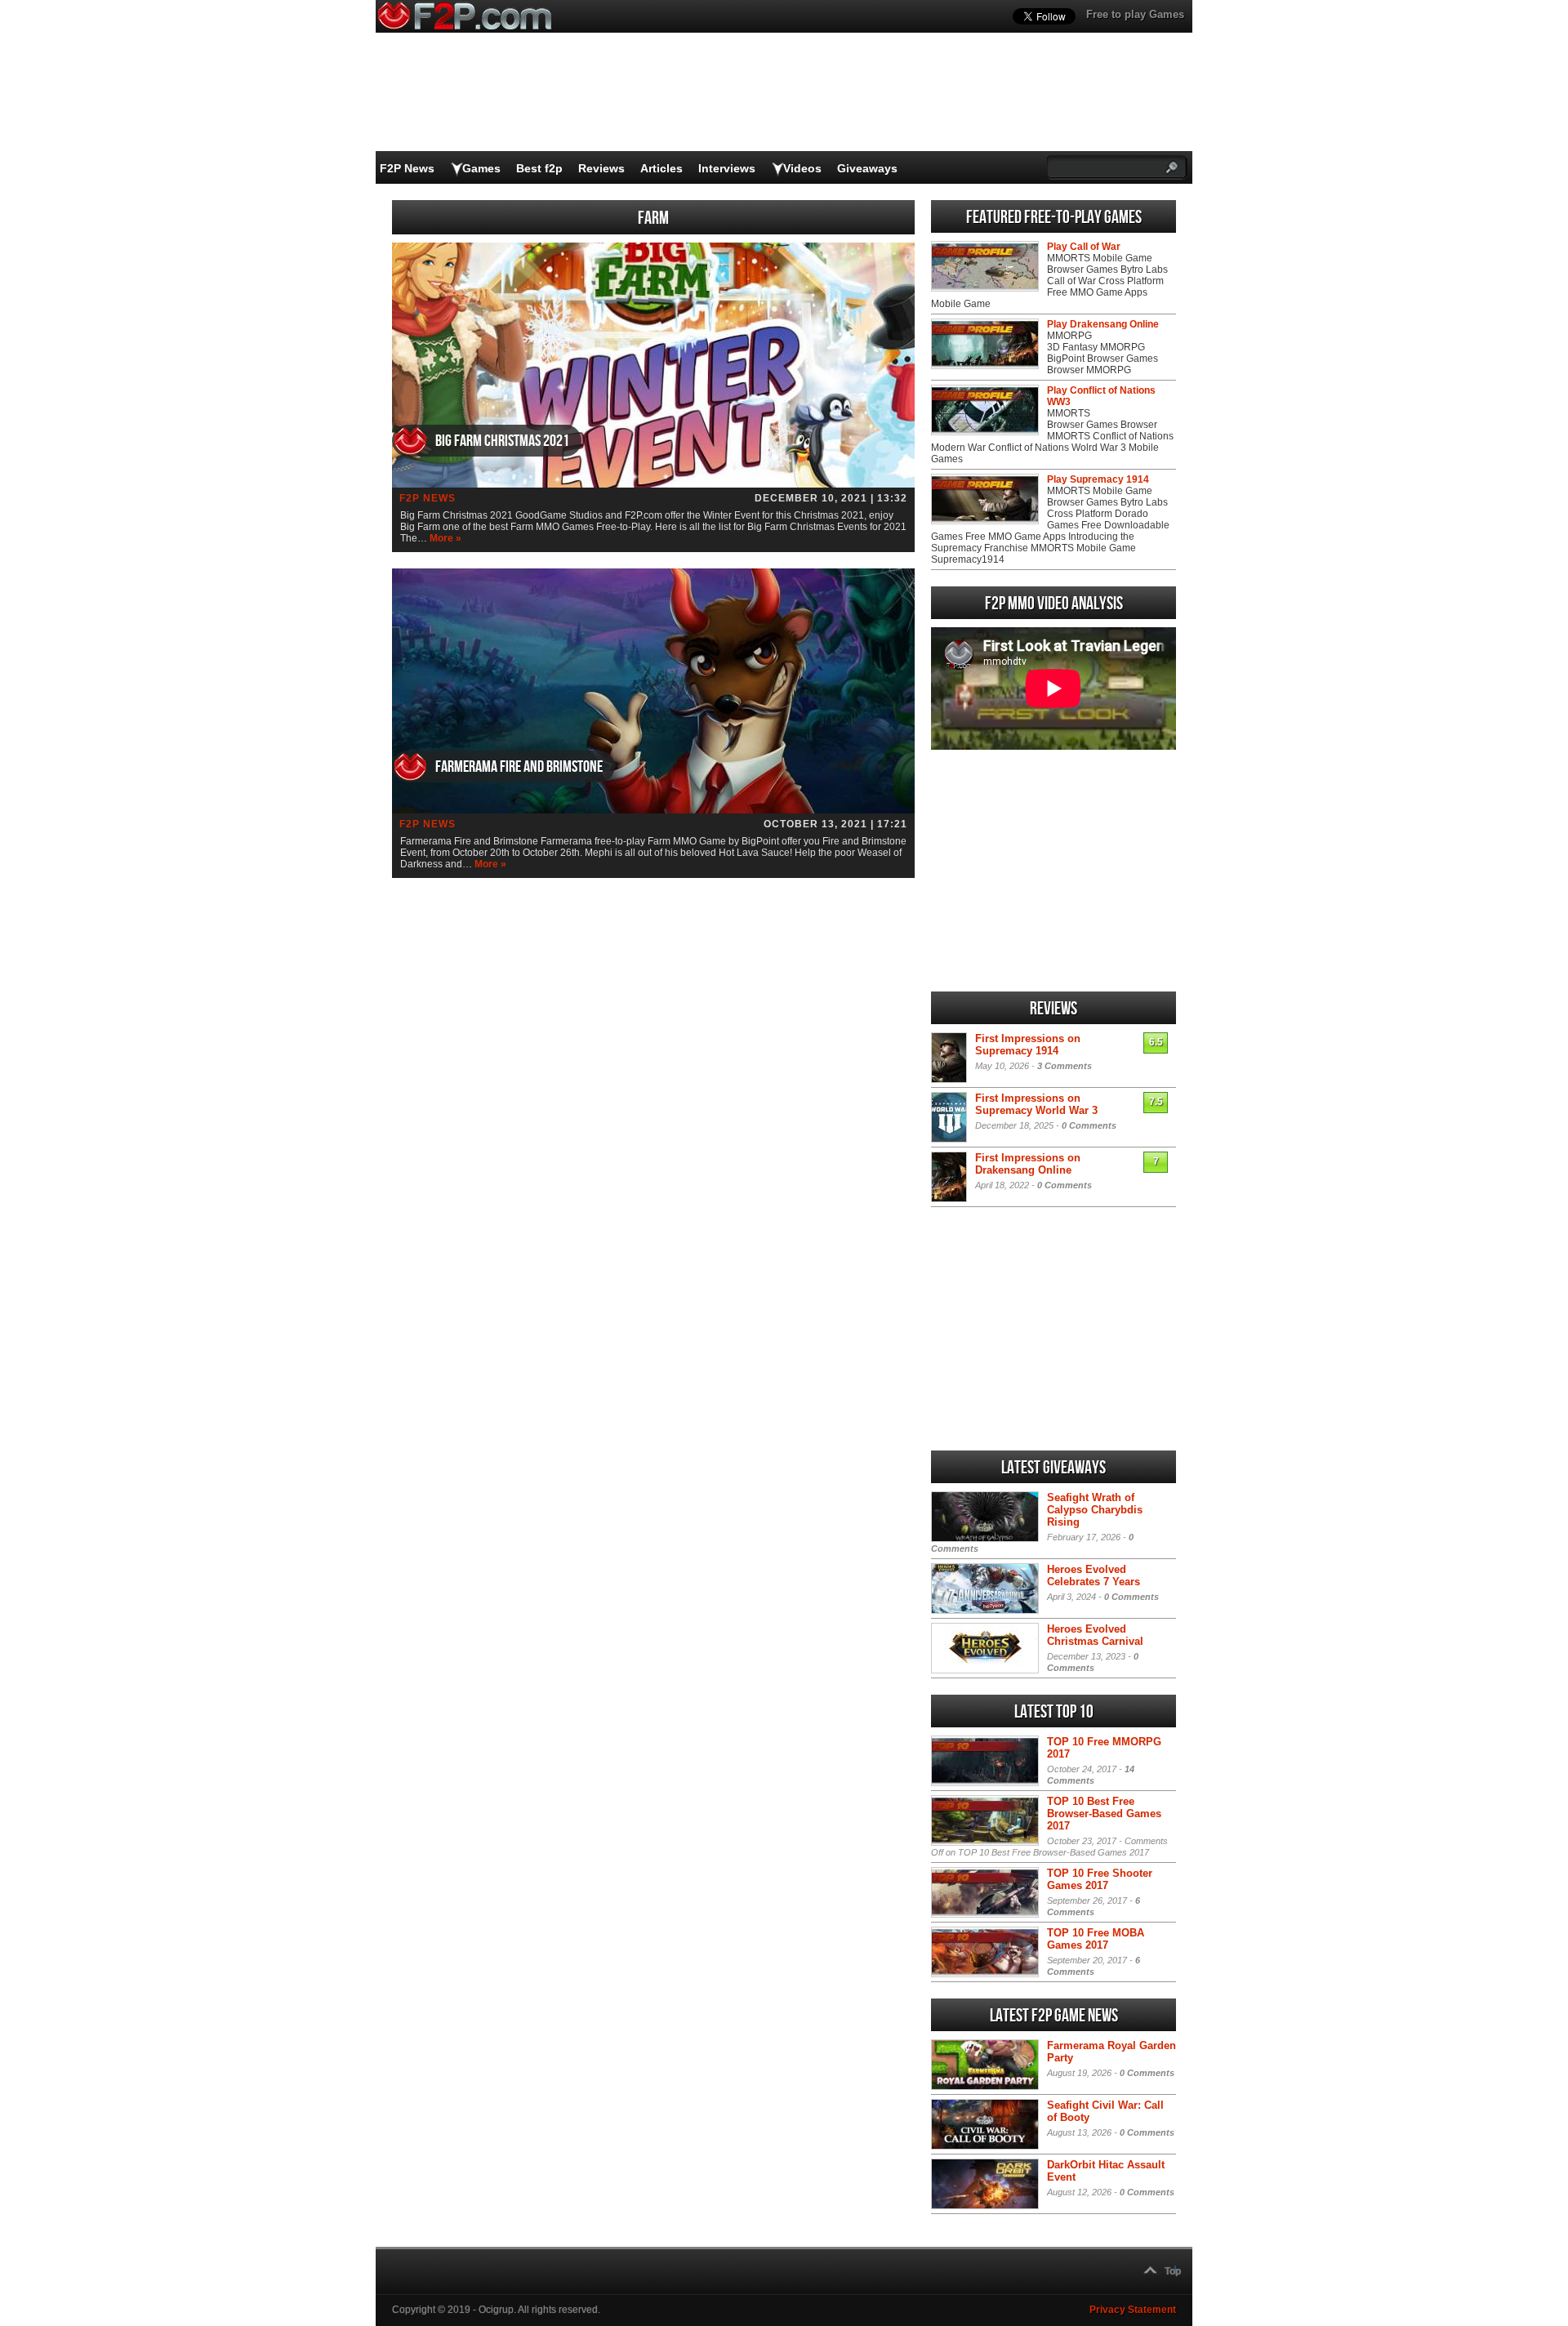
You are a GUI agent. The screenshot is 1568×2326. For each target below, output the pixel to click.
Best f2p (539, 168)
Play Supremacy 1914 (1098, 479)
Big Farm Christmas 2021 (502, 441)
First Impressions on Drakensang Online (1028, 1164)
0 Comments (1089, 1125)
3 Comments (1065, 1066)
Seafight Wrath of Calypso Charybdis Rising (1095, 1510)
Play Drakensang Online (1103, 324)
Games (481, 168)
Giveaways (867, 168)
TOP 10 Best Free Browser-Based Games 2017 (1104, 1814)
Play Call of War (1084, 247)
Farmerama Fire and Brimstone (519, 767)
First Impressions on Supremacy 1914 (1028, 1045)
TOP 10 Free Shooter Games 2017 (1100, 1879)
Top (1173, 2271)
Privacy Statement (1133, 2310)
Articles (661, 168)
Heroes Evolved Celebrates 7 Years (1094, 1575)
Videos (802, 168)
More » (445, 538)
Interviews (727, 168)
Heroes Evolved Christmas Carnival (1095, 1635)
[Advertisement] (1053, 871)
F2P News (407, 168)
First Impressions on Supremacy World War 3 (1036, 1104)
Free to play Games (1135, 14)
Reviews (601, 168)
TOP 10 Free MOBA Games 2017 (1096, 1939)
